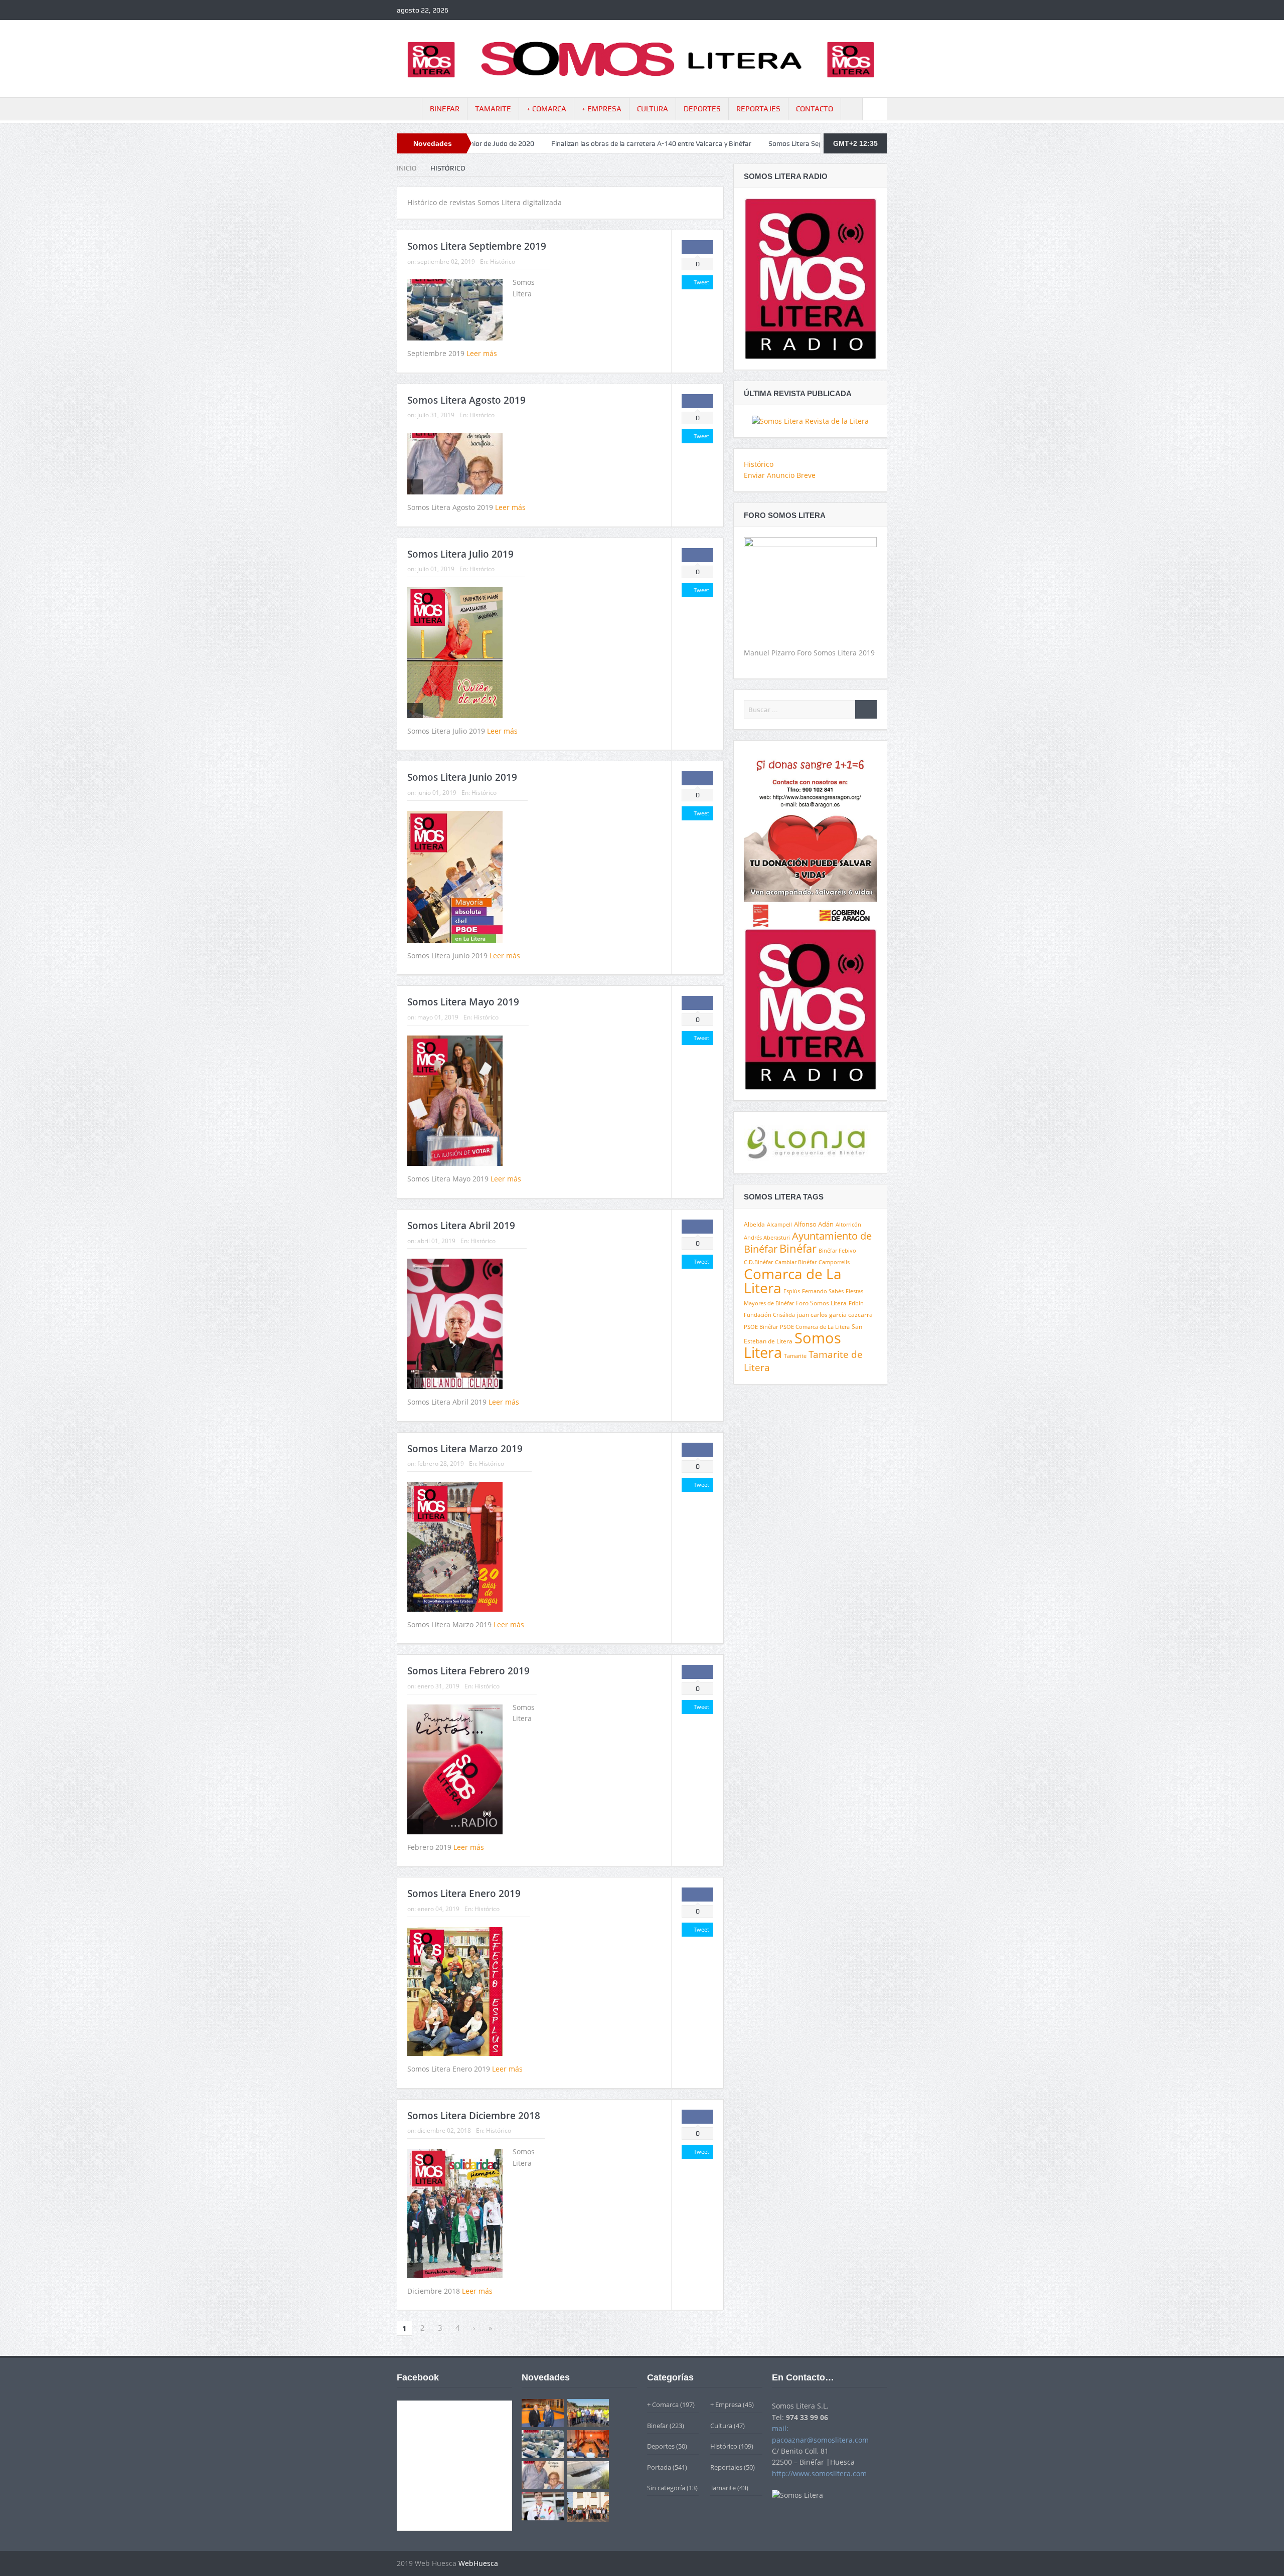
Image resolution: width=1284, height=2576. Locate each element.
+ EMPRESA (602, 109)
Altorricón (848, 1225)
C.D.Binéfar (758, 1262)
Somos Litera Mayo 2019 (463, 1002)
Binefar (658, 2426)
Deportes (661, 2446)
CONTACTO (815, 109)
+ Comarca (663, 2405)
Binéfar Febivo (837, 1251)
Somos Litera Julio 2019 (460, 554)
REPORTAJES (758, 109)
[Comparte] (697, 247)
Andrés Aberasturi (767, 1238)
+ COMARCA (546, 109)
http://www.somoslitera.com (819, 2473)
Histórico (503, 262)
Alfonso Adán (814, 1224)
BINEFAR (445, 109)
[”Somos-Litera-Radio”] (810, 278)
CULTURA (653, 109)
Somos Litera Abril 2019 (461, 1226)
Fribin (856, 1303)
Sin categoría (666, 2488)
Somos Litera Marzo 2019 (465, 1449)
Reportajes (726, 2467)
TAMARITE (493, 109)
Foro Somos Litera (821, 1303)
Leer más (483, 353)
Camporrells (834, 1262)
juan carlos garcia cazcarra (835, 1315)
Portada (659, 2467)
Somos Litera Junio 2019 (462, 777)
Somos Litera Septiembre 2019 (664, 143)
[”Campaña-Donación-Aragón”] (810, 839)
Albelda (754, 1224)
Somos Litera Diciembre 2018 (474, 2116)
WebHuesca (478, 2563)
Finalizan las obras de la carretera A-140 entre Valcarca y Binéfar (499, 143)
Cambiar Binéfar (796, 1262)
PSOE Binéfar (761, 1327)
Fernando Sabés (823, 1291)
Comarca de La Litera (793, 1281)
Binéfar (798, 1248)
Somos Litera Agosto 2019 (466, 400)
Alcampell (779, 1224)
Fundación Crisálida (769, 1315)
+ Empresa (726, 2405)
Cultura (721, 2426)
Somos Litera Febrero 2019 (468, 1671)
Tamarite (795, 1356)
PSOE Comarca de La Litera (815, 1327)
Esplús (792, 1291)
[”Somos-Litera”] (810, 420)
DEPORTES (702, 109)
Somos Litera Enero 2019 (464, 1894)
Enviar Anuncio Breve (780, 475)
